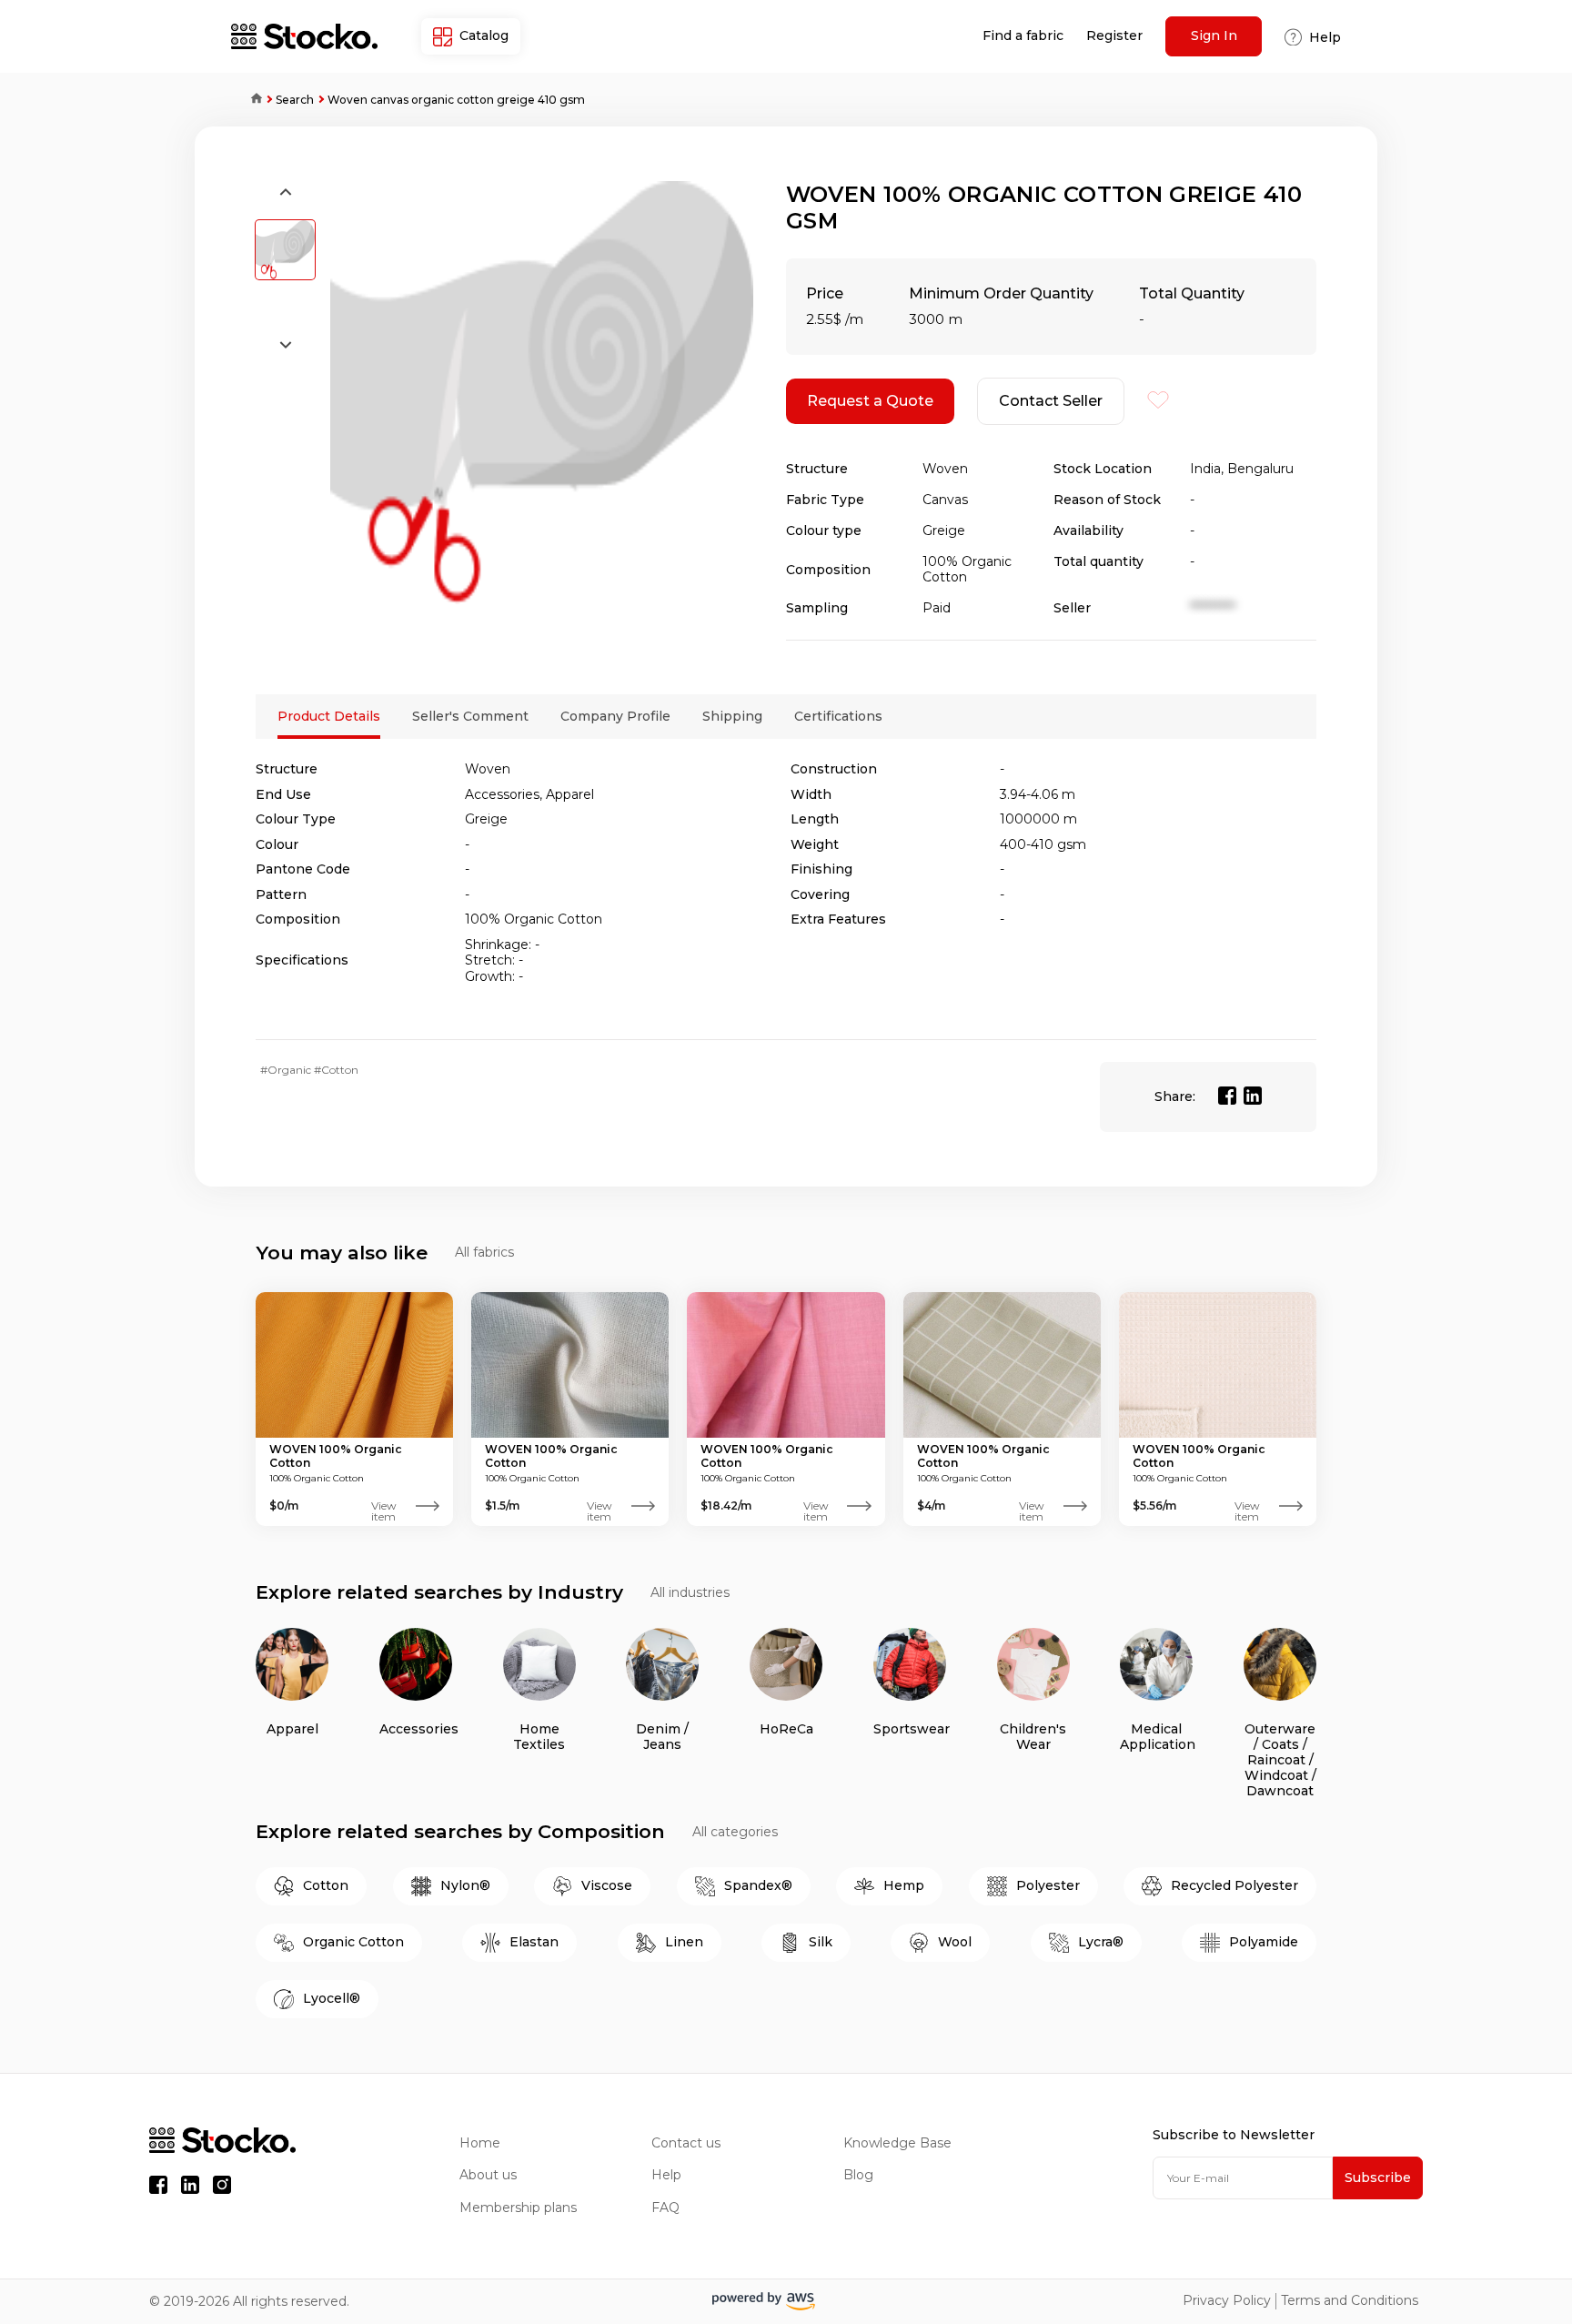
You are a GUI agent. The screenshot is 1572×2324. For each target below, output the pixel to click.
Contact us (686, 2143)
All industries (690, 1593)
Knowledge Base (897, 2143)
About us (488, 2175)
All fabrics (484, 1253)
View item (384, 1506)
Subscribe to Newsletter (1234, 2135)
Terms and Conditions (1350, 2301)
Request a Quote (870, 401)
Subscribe (1378, 2177)
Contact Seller (1051, 401)
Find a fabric (1023, 36)
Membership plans (518, 2208)
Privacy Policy (1227, 2301)
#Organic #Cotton (309, 1070)
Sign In (1214, 35)
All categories (735, 1832)
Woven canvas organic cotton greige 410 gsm (456, 100)
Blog (858, 2175)
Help (666, 2175)
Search (295, 100)
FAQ (665, 2208)
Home (250, 100)
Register (1114, 36)
